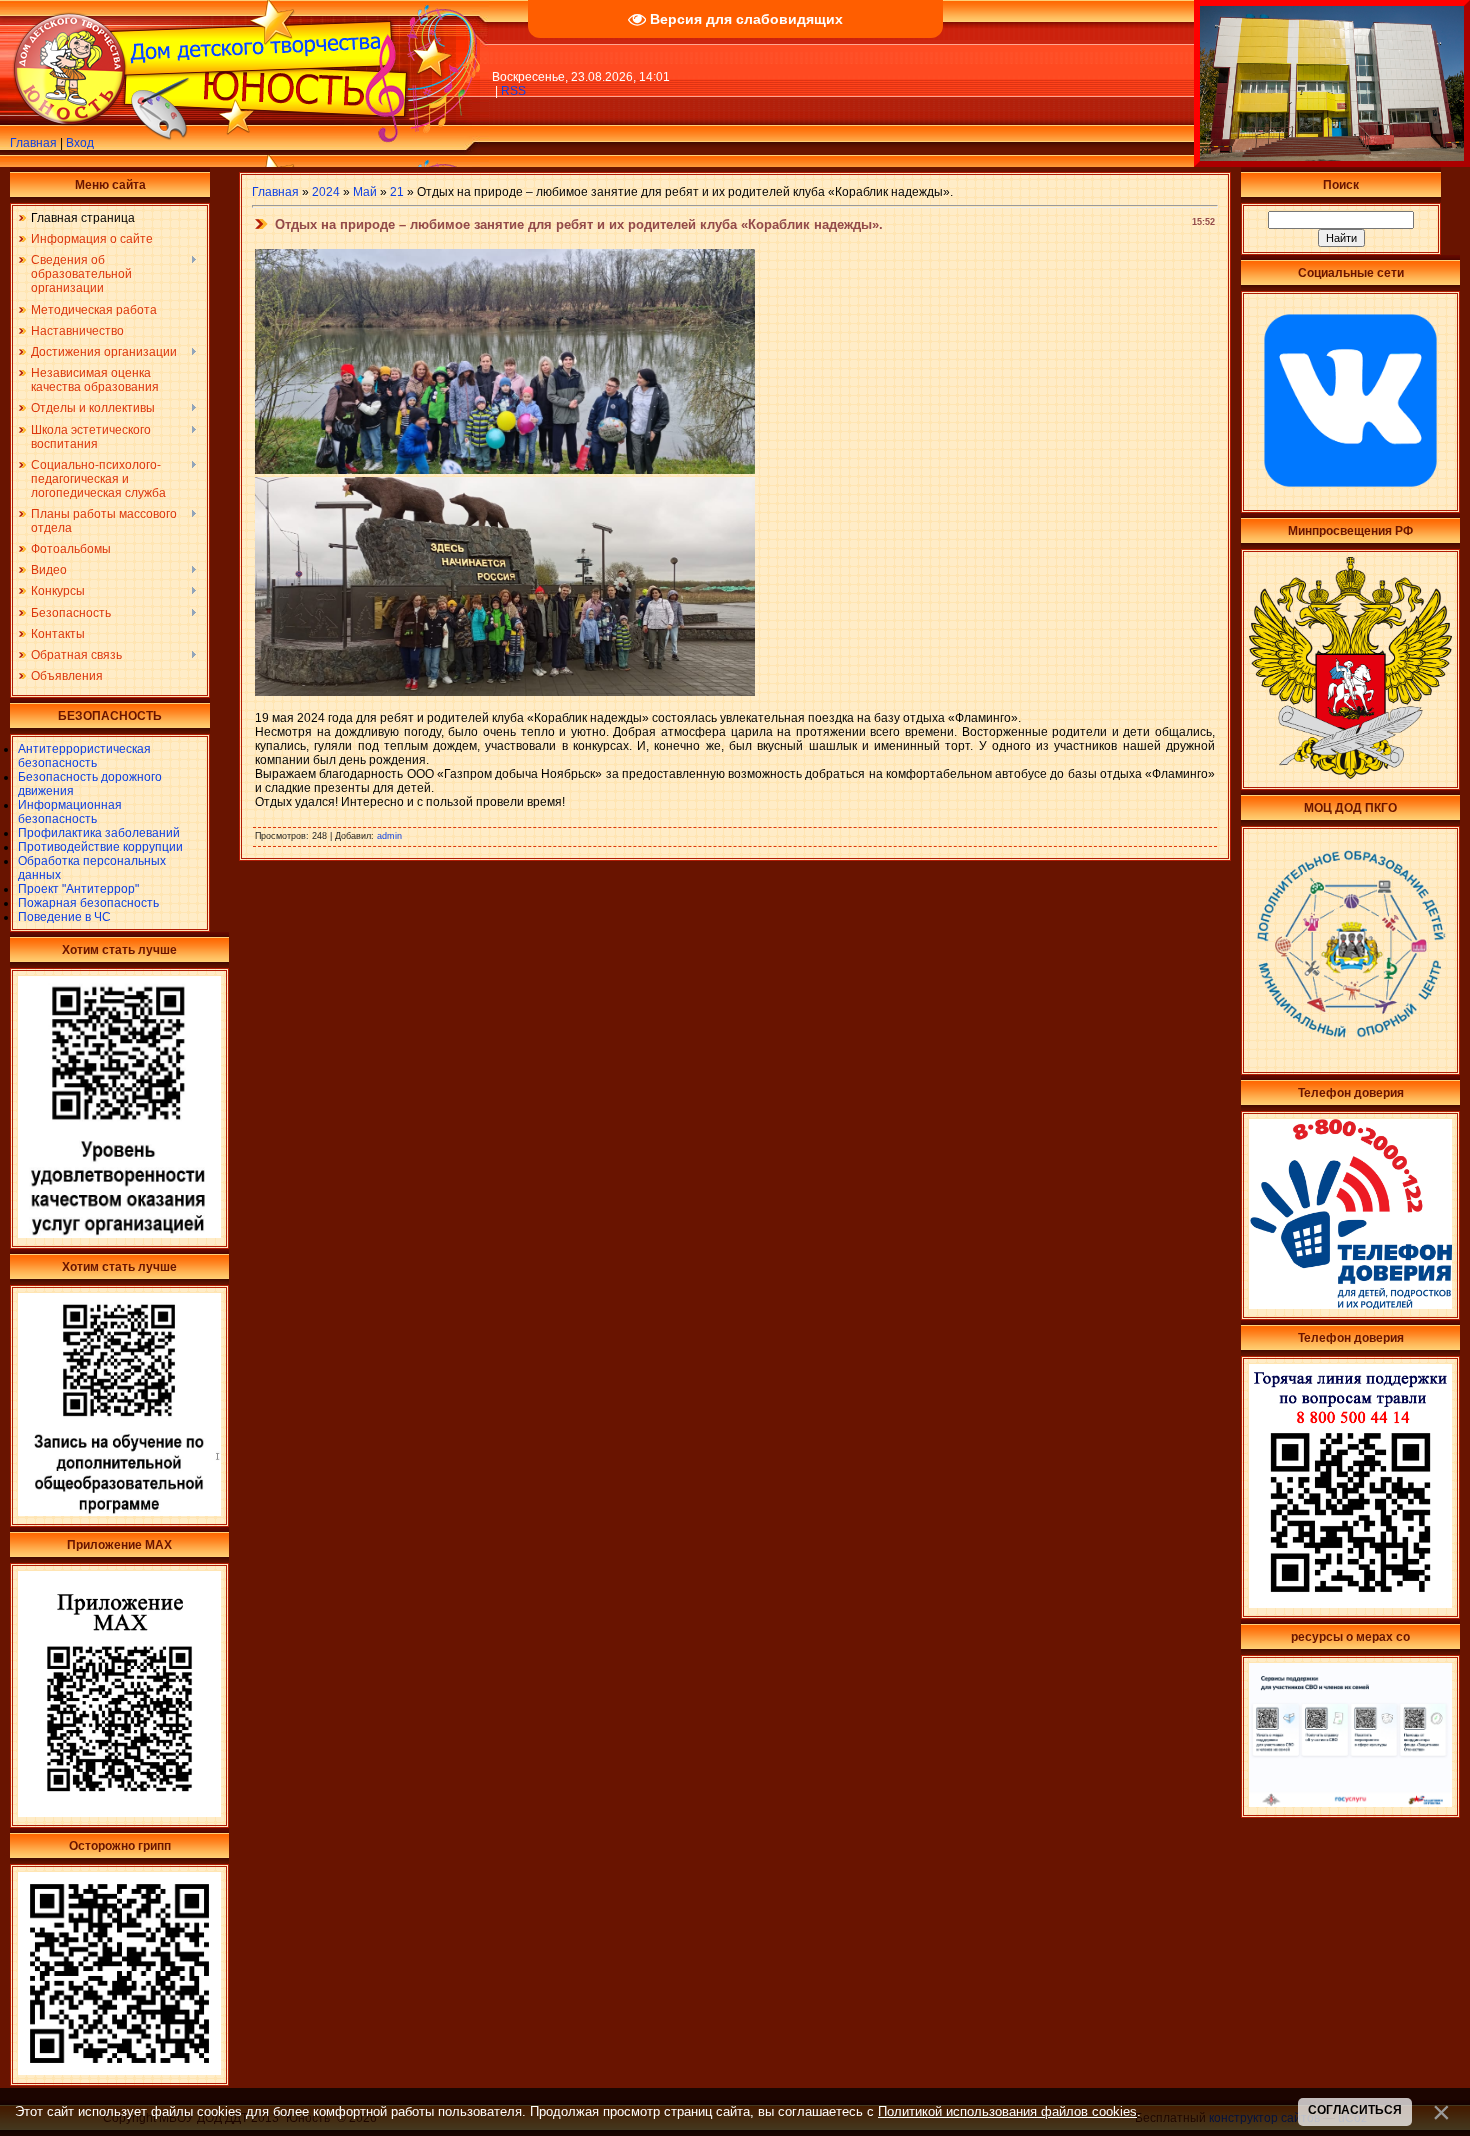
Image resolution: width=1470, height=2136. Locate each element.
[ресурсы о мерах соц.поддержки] (1350, 1803)
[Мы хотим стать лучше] (119, 1234)
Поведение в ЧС (64, 917)
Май (365, 192)
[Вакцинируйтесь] (119, 2071)
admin (389, 836)
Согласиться (1355, 2110)
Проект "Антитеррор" (78, 889)
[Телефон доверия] (1350, 1604)
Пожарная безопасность (88, 903)
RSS (513, 91)
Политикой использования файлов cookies (1007, 2111)
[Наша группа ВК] (1350, 498)
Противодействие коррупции (100, 847)
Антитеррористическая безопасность (84, 756)
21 (397, 192)
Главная (33, 143)
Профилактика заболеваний (99, 833)
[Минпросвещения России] (1350, 775)
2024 (326, 192)
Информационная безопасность (70, 812)
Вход (80, 143)
